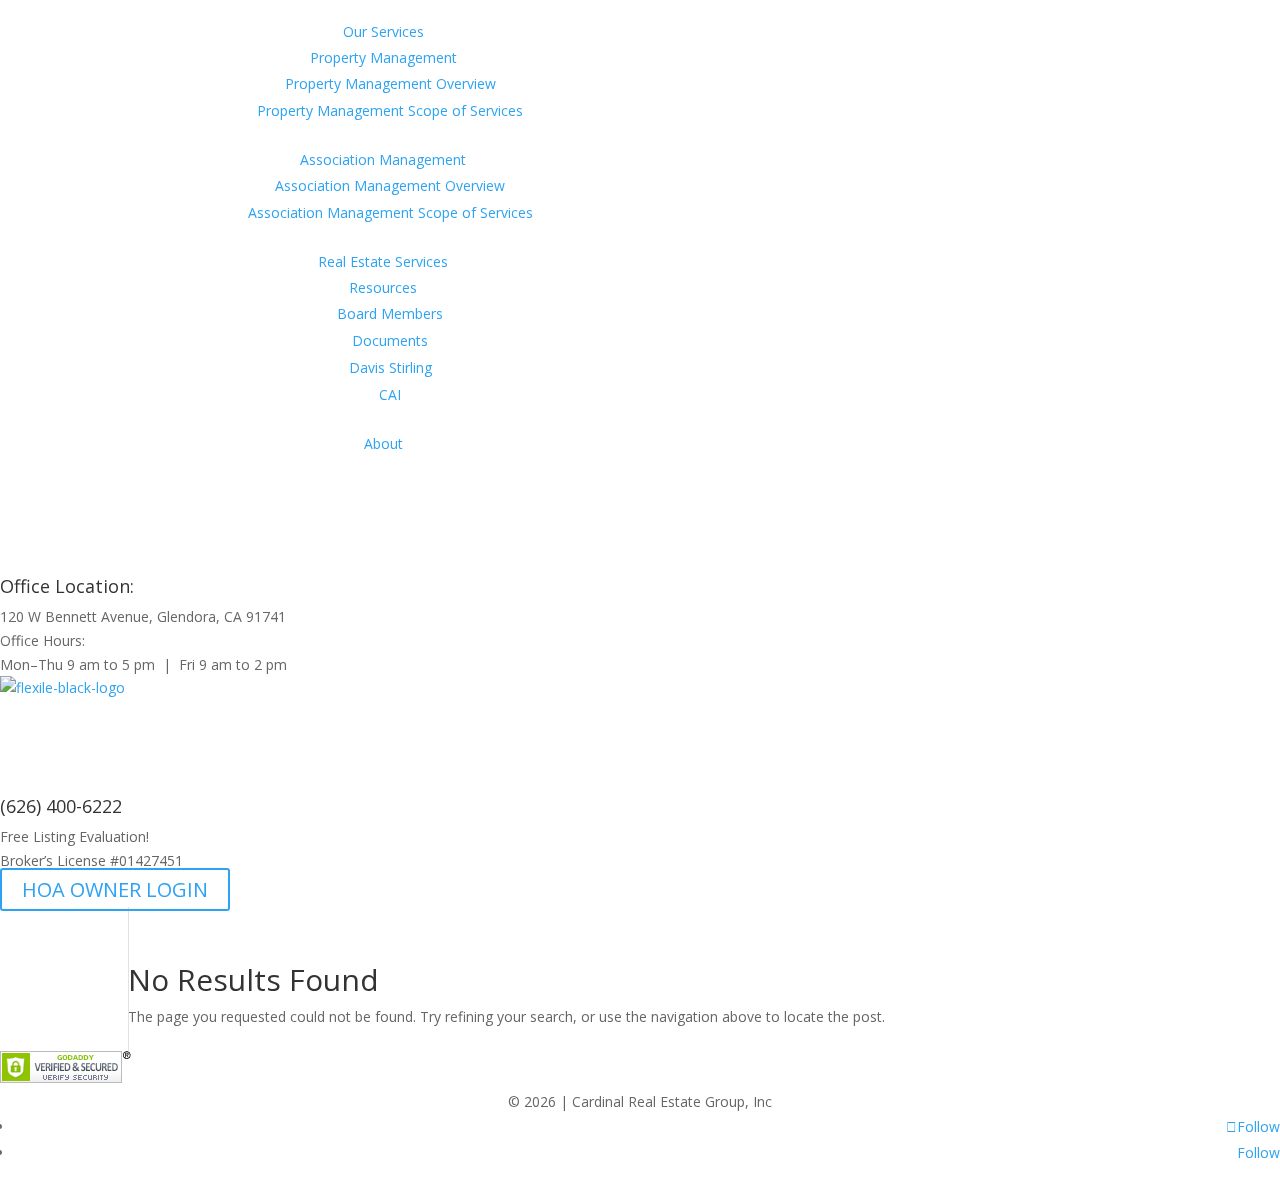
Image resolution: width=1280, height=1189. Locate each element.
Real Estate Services (383, 261)
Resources (383, 287)
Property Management (383, 57)
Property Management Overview (390, 83)
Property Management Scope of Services (390, 110)
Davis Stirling (390, 367)
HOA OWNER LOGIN (115, 889)
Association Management (383, 159)
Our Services (383, 31)
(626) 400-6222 (61, 806)
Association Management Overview (390, 185)
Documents (390, 340)
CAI (390, 394)
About (383, 443)
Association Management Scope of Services (390, 212)
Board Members (390, 313)
